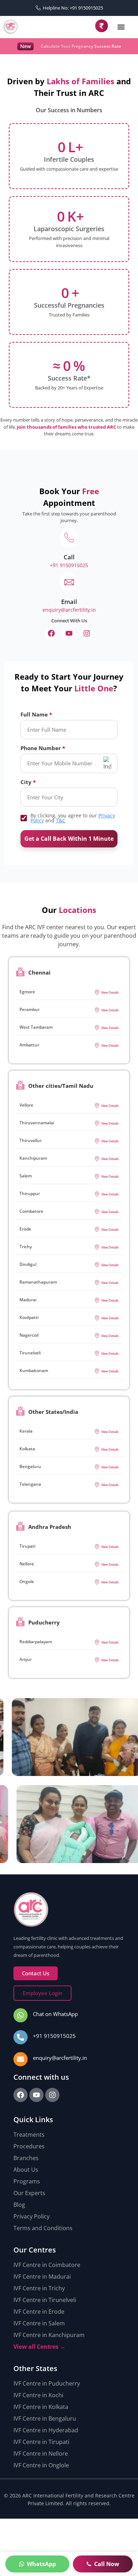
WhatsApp (41, 2564)
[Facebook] (51, 633)
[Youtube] (69, 633)
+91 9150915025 (54, 2036)
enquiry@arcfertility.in (60, 2058)
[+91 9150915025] (21, 2037)
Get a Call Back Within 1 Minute (69, 839)
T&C (61, 820)
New (25, 46)
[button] (121, 27)
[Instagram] (87, 633)
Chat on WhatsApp (55, 2014)
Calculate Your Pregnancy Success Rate (81, 46)
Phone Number (41, 748)
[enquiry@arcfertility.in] (21, 2059)
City (26, 782)
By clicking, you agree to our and (73, 818)
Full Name (34, 715)
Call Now (107, 2564)
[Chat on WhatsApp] (21, 2015)
